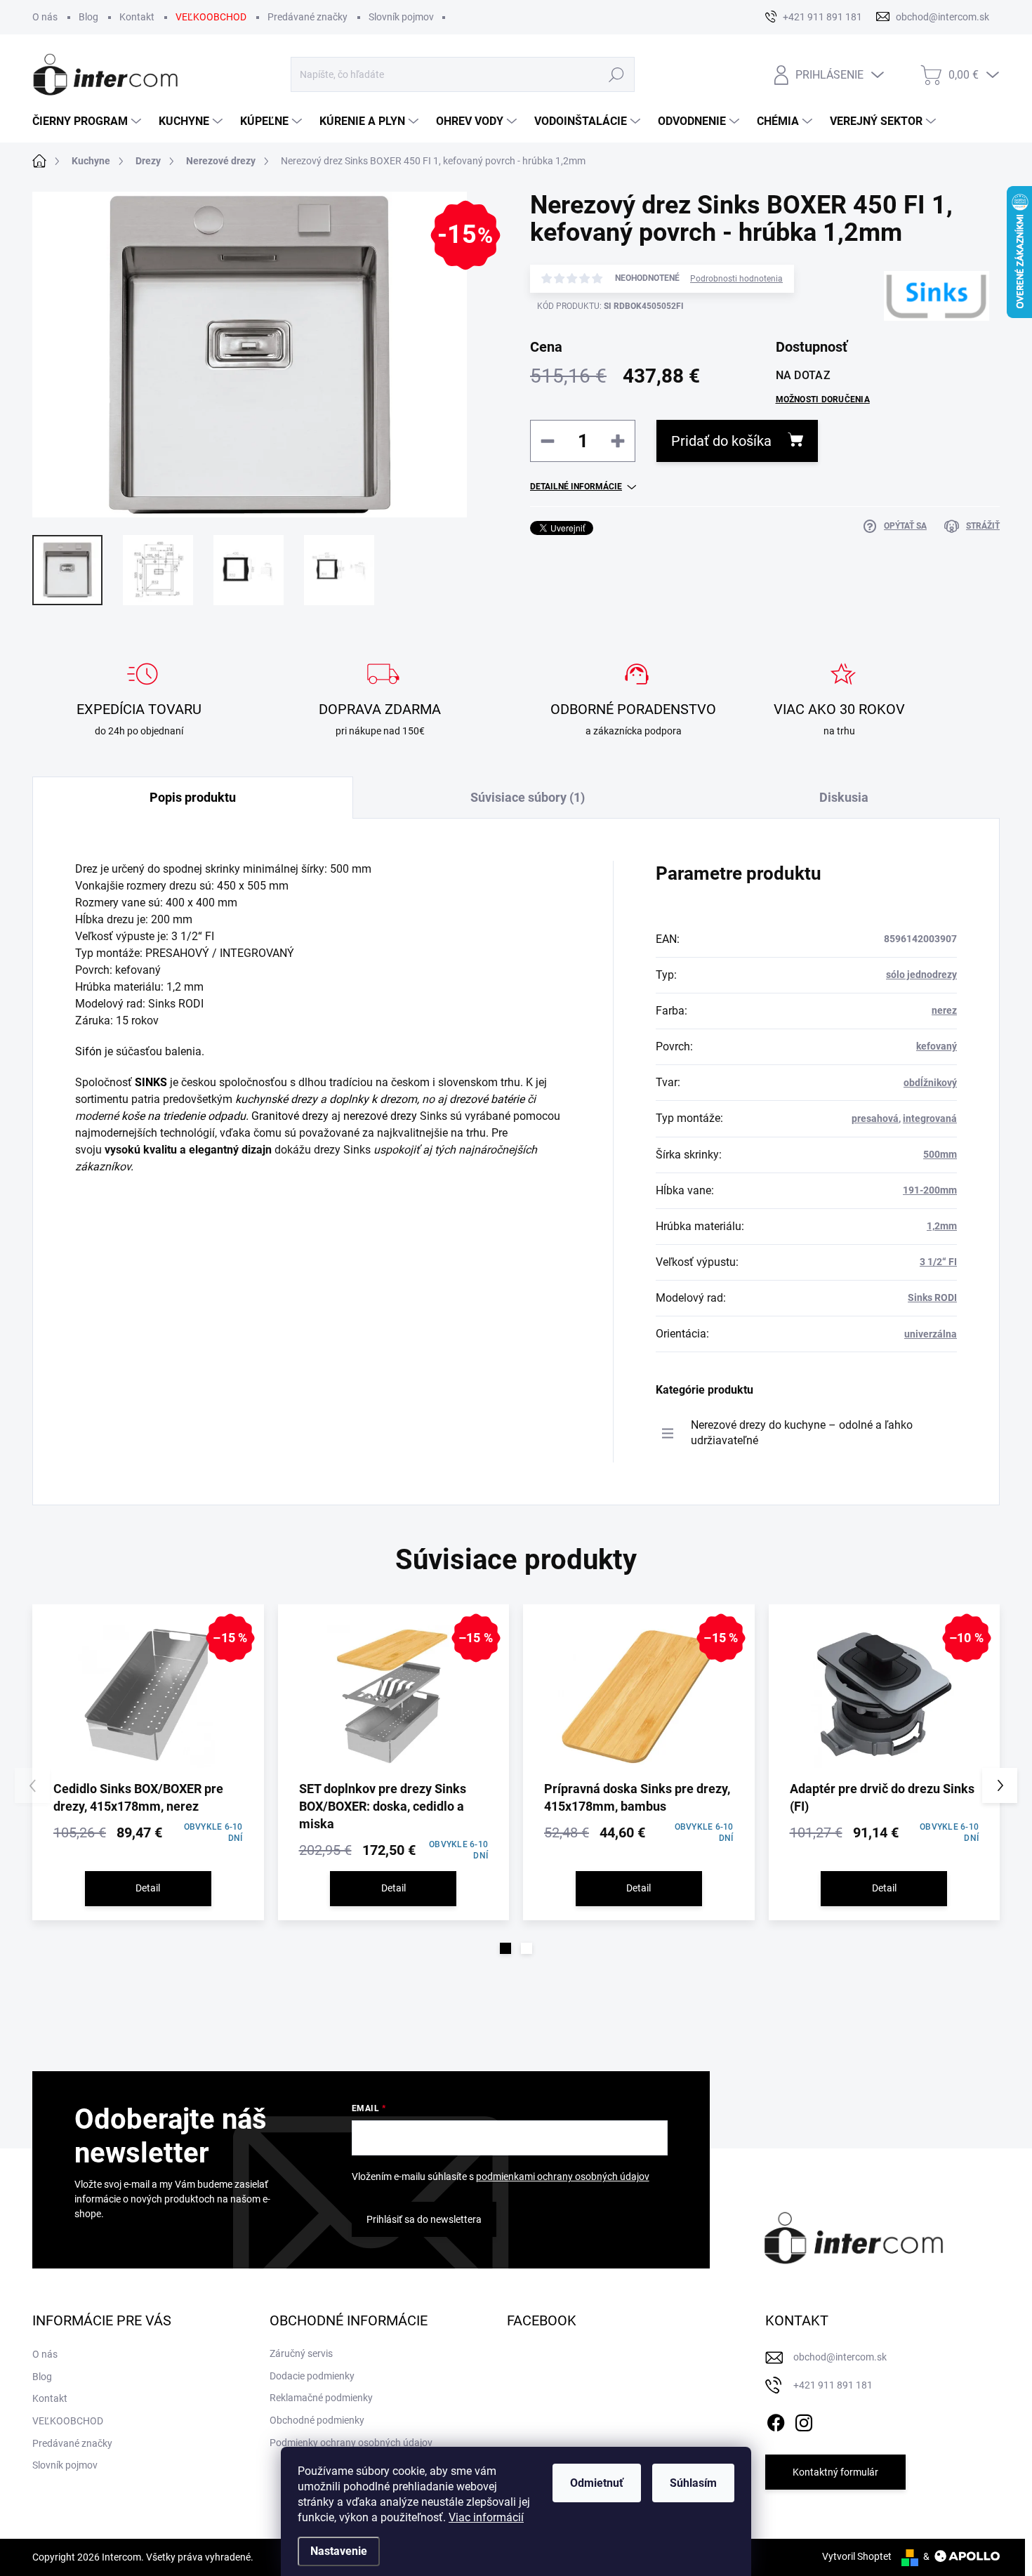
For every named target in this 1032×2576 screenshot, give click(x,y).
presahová (875, 1118)
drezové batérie (487, 1099)
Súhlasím (693, 2483)
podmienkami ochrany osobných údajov (563, 2177)
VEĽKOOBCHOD (211, 17)
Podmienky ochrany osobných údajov (351, 2443)
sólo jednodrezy (921, 975)
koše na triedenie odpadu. (185, 1116)
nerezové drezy (380, 1116)
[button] (505, 1948)
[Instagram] (804, 2420)
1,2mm (942, 1226)
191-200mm (930, 1190)
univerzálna (931, 1334)
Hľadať (617, 74)
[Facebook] (776, 2420)
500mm (940, 1154)
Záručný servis (301, 2353)
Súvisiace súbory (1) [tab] (528, 797)
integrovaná (930, 1118)
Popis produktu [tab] (193, 797)
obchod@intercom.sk (840, 2357)
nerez (944, 1010)
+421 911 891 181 (833, 2385)
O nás (45, 17)
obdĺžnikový (930, 1083)
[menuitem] (88, 121)
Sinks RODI (932, 1297)
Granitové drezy (290, 1116)
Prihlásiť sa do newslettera (424, 2219)
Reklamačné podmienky (321, 2398)
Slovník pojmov (401, 17)
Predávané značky (307, 17)
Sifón (88, 1051)
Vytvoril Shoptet (857, 2556)
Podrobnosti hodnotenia (736, 279)
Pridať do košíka (721, 441)
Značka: (914, 347)
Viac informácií (486, 2517)
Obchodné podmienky (317, 2420)
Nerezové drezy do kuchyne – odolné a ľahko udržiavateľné (802, 1433)
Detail (148, 1888)
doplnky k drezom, (374, 1099)
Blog (88, 17)
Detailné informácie (576, 487)
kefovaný (937, 1046)
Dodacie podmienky (312, 2376)
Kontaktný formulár (835, 2472)
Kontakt (137, 17)
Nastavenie (339, 2551)
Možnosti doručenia (823, 399)
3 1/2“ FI (938, 1262)
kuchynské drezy (276, 1099)
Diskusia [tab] (844, 797)
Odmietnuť (597, 2483)
